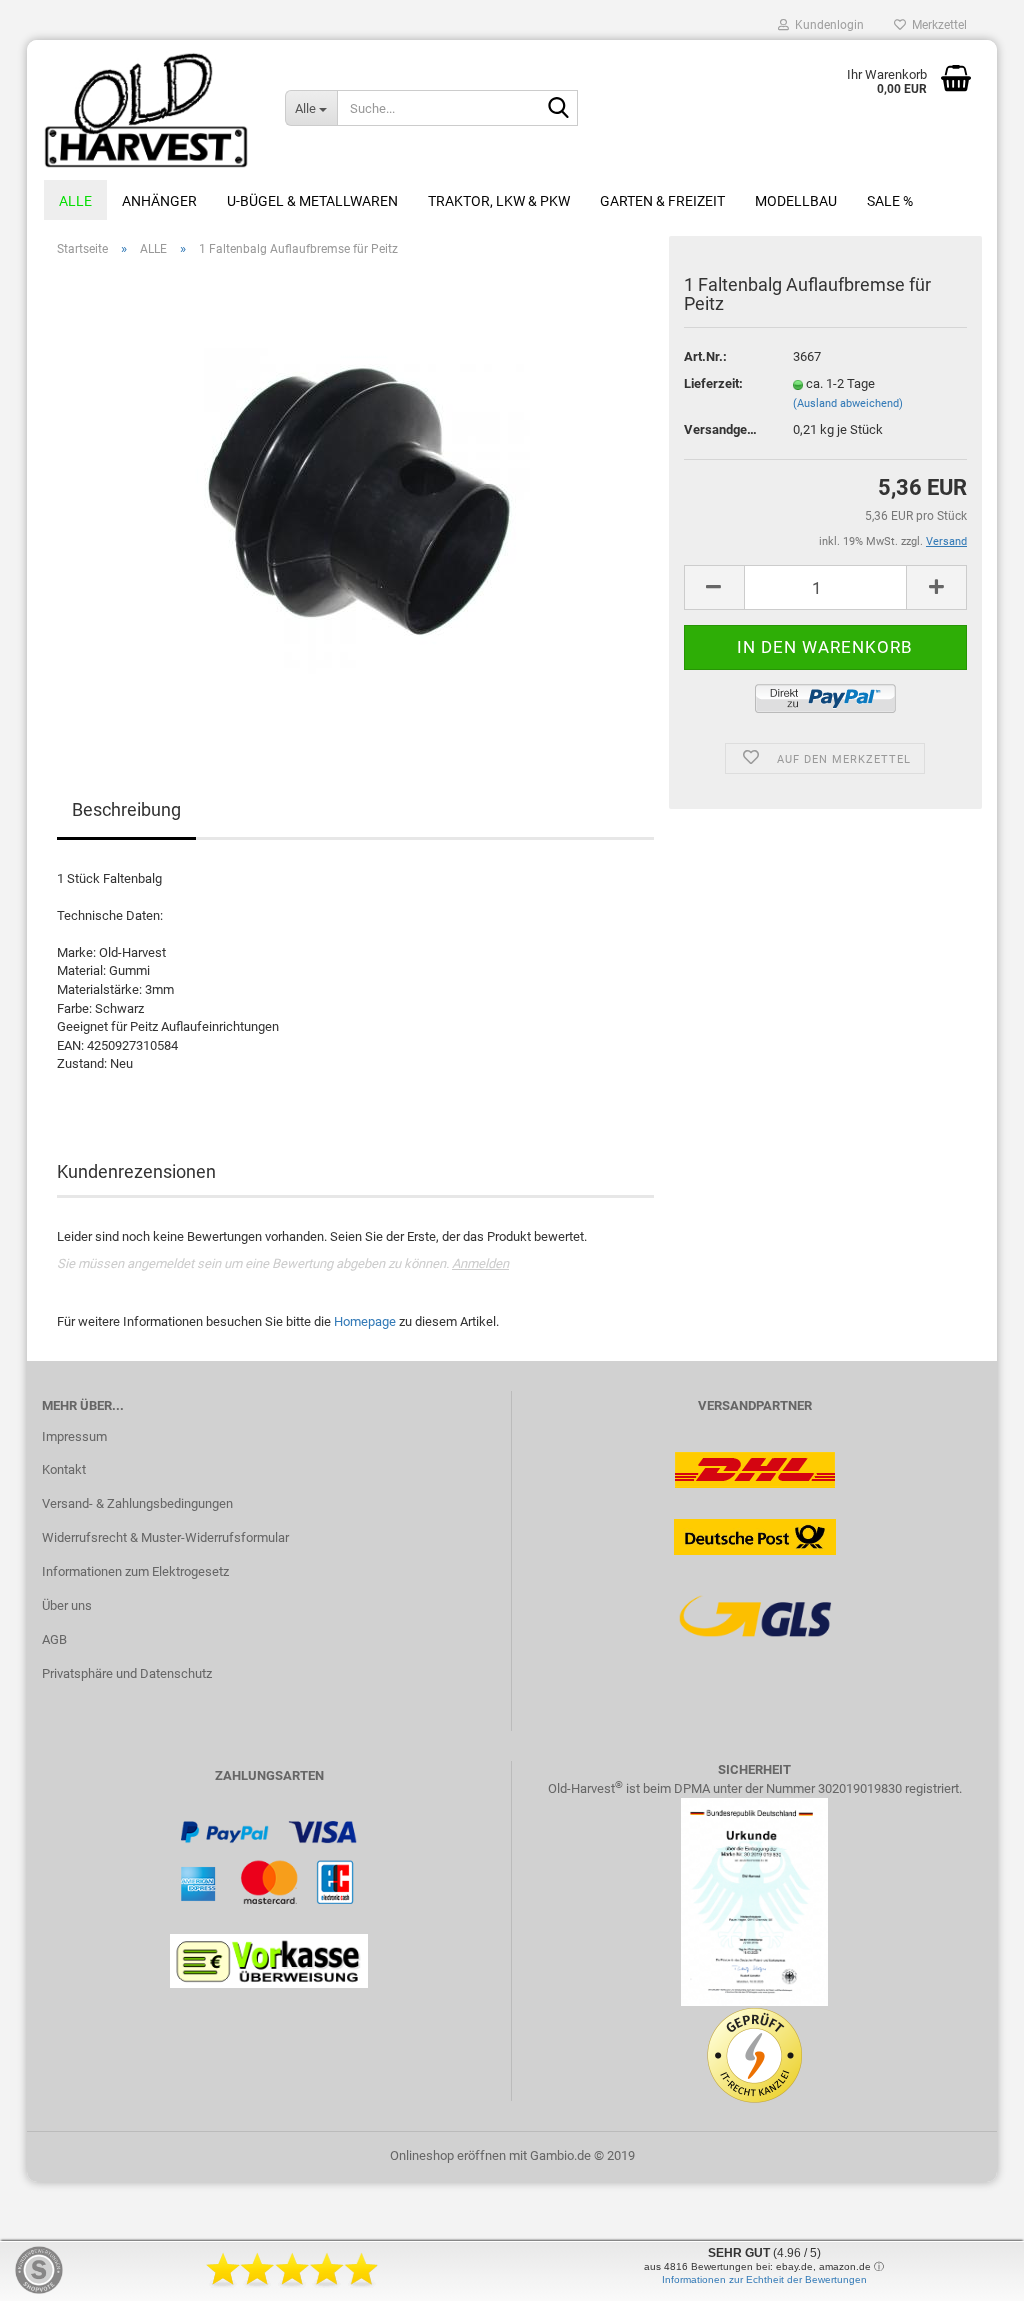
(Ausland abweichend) (848, 403)
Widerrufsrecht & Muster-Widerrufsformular (165, 1537)
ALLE (75, 201)
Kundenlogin (826, 25)
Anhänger (159, 201)
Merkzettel (936, 25)
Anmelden (480, 1263)
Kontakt (64, 1469)
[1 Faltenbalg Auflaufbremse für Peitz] (355, 497)
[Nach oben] (969, 2271)
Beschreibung (126, 809)
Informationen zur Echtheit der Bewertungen (764, 2279)
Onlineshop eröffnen (448, 2155)
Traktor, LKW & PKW (499, 201)
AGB (54, 1639)
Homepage (365, 1321)
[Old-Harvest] (148, 110)
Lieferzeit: (713, 383)
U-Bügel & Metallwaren (312, 201)
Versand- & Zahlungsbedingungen (137, 1503)
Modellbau (796, 201)
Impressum (74, 1436)
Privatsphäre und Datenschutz (127, 1673)
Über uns (67, 1605)
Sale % (890, 201)
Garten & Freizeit (662, 201)
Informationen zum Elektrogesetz (135, 1571)
